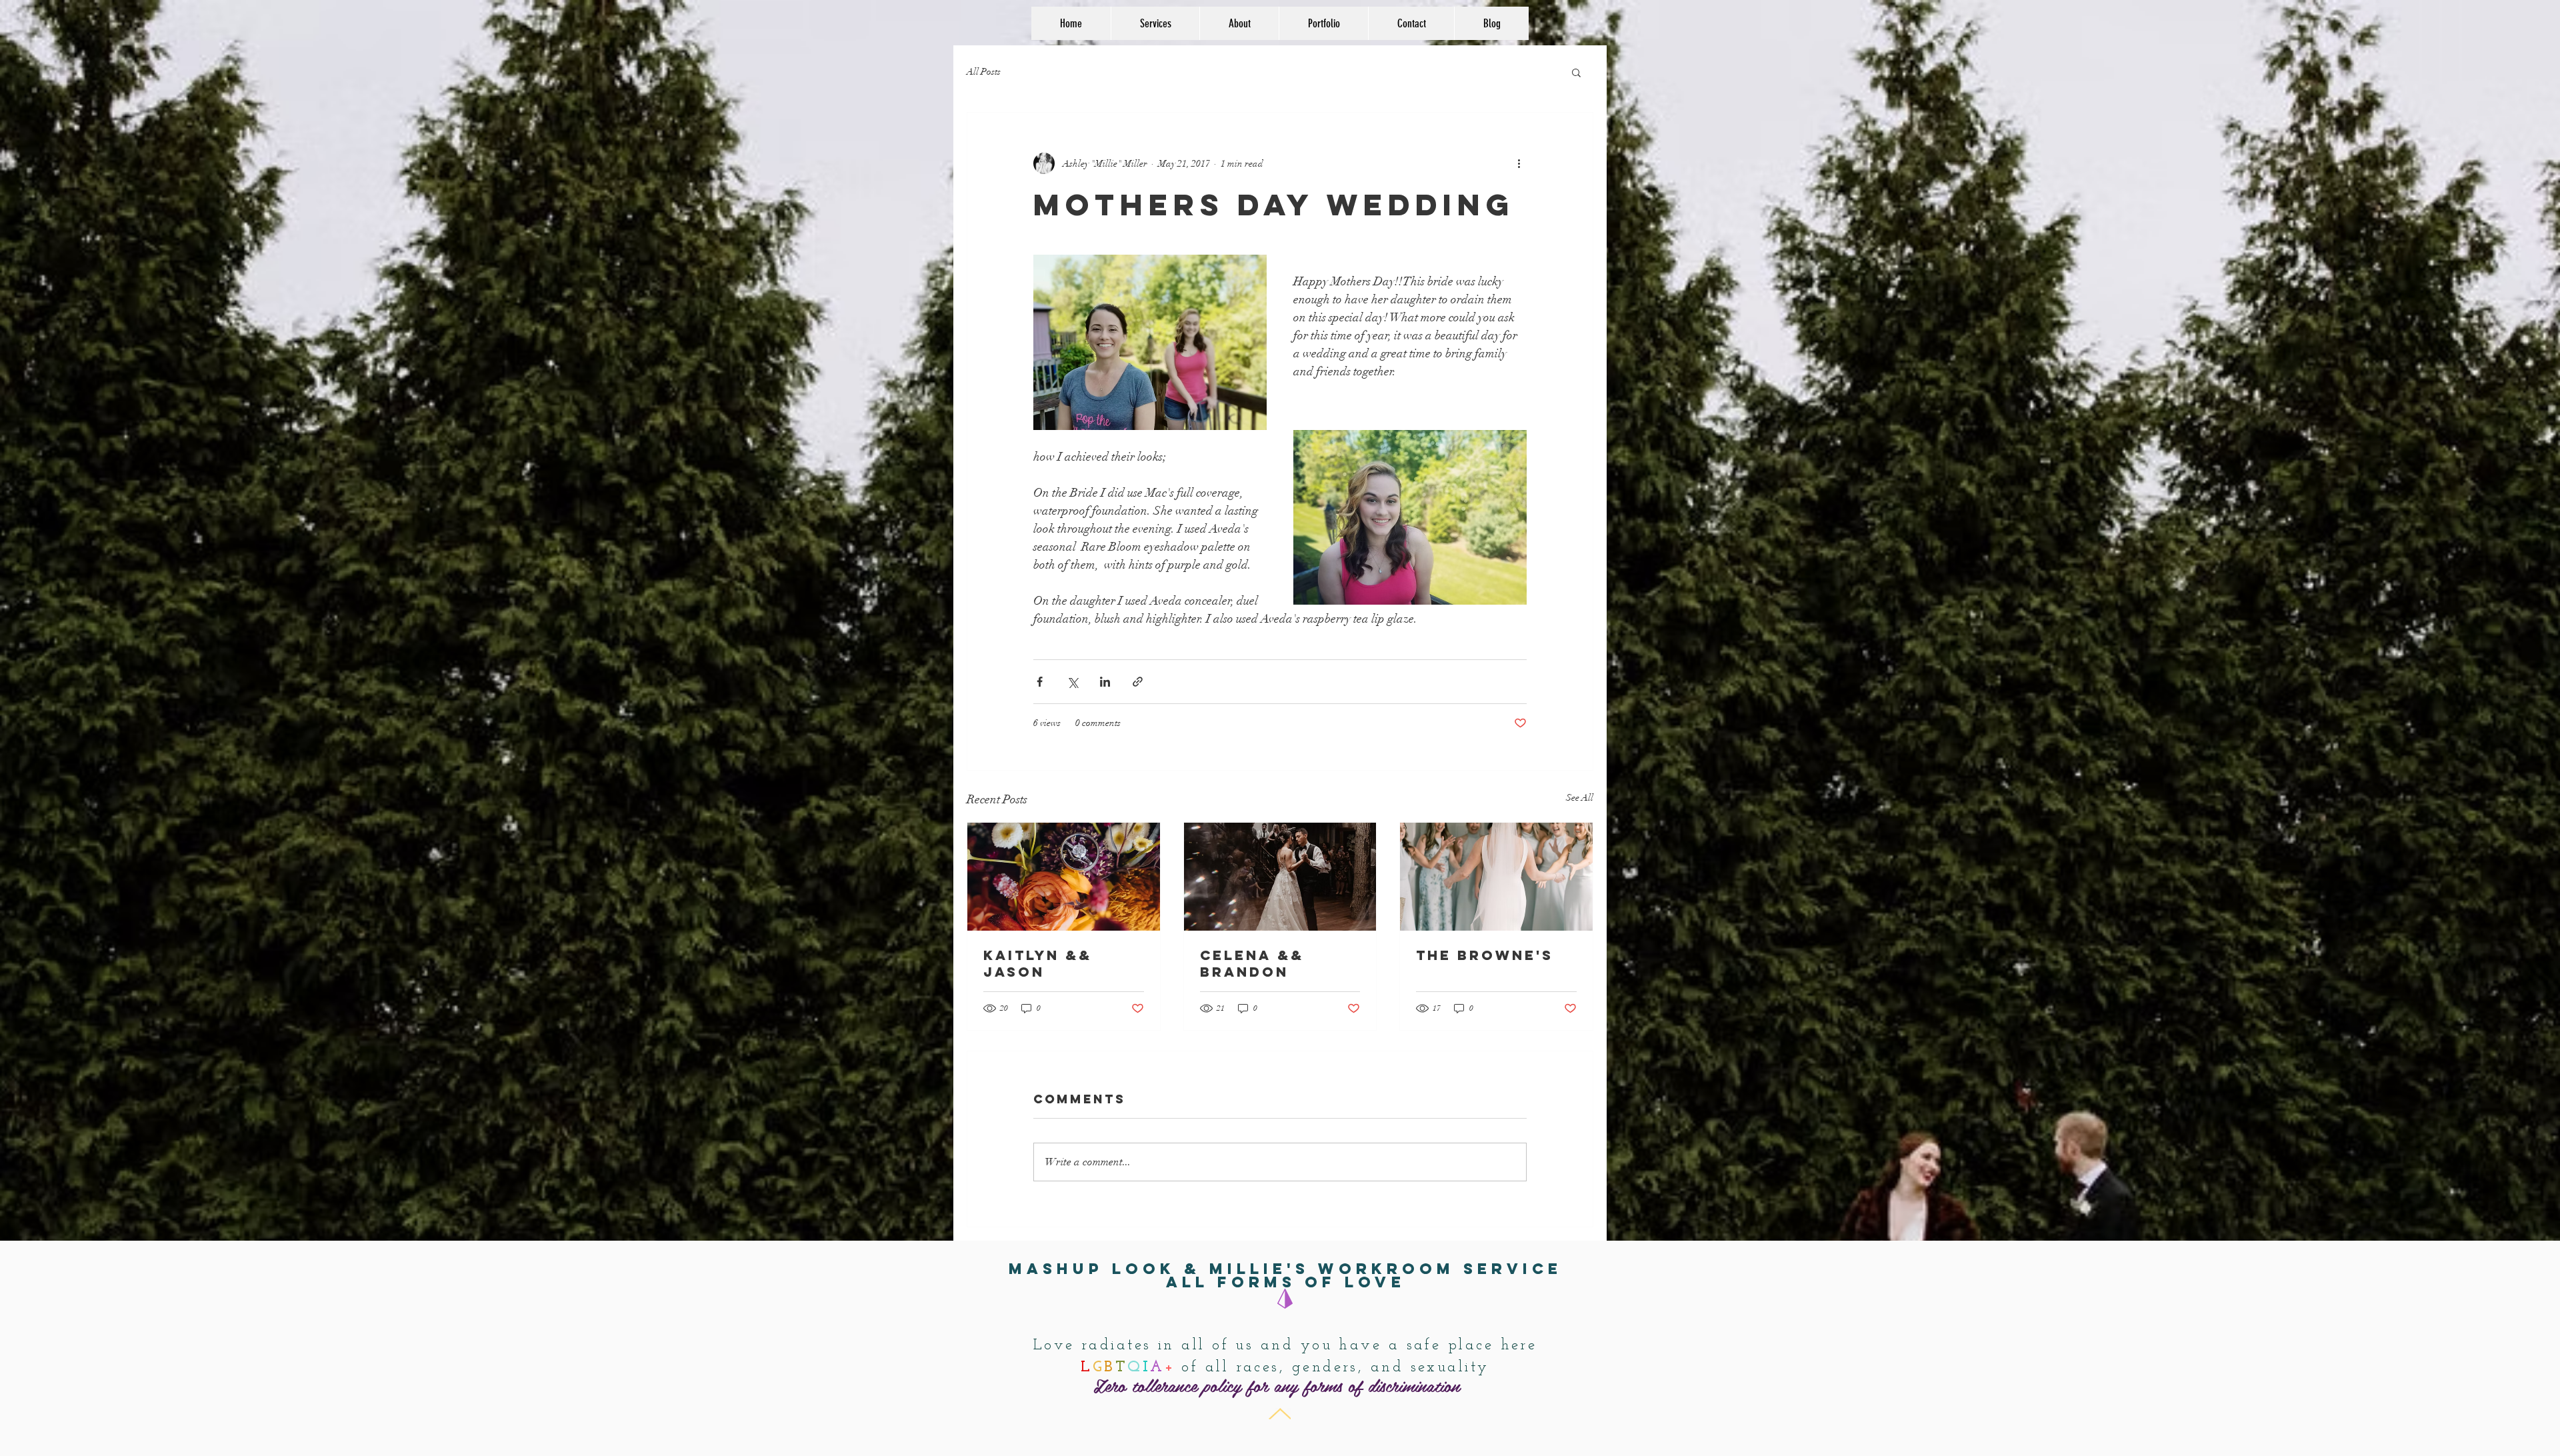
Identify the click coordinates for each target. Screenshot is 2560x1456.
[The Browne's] (1496, 877)
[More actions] (1519, 163)
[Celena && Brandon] (1280, 877)
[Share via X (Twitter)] (1072, 682)
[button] (1576, 72)
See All (1580, 798)
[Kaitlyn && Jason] (1064, 877)
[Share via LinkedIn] (1105, 682)
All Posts (984, 72)
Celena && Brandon (1252, 963)
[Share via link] (1138, 682)
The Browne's (1485, 955)
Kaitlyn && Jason (1038, 963)
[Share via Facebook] (1040, 682)
